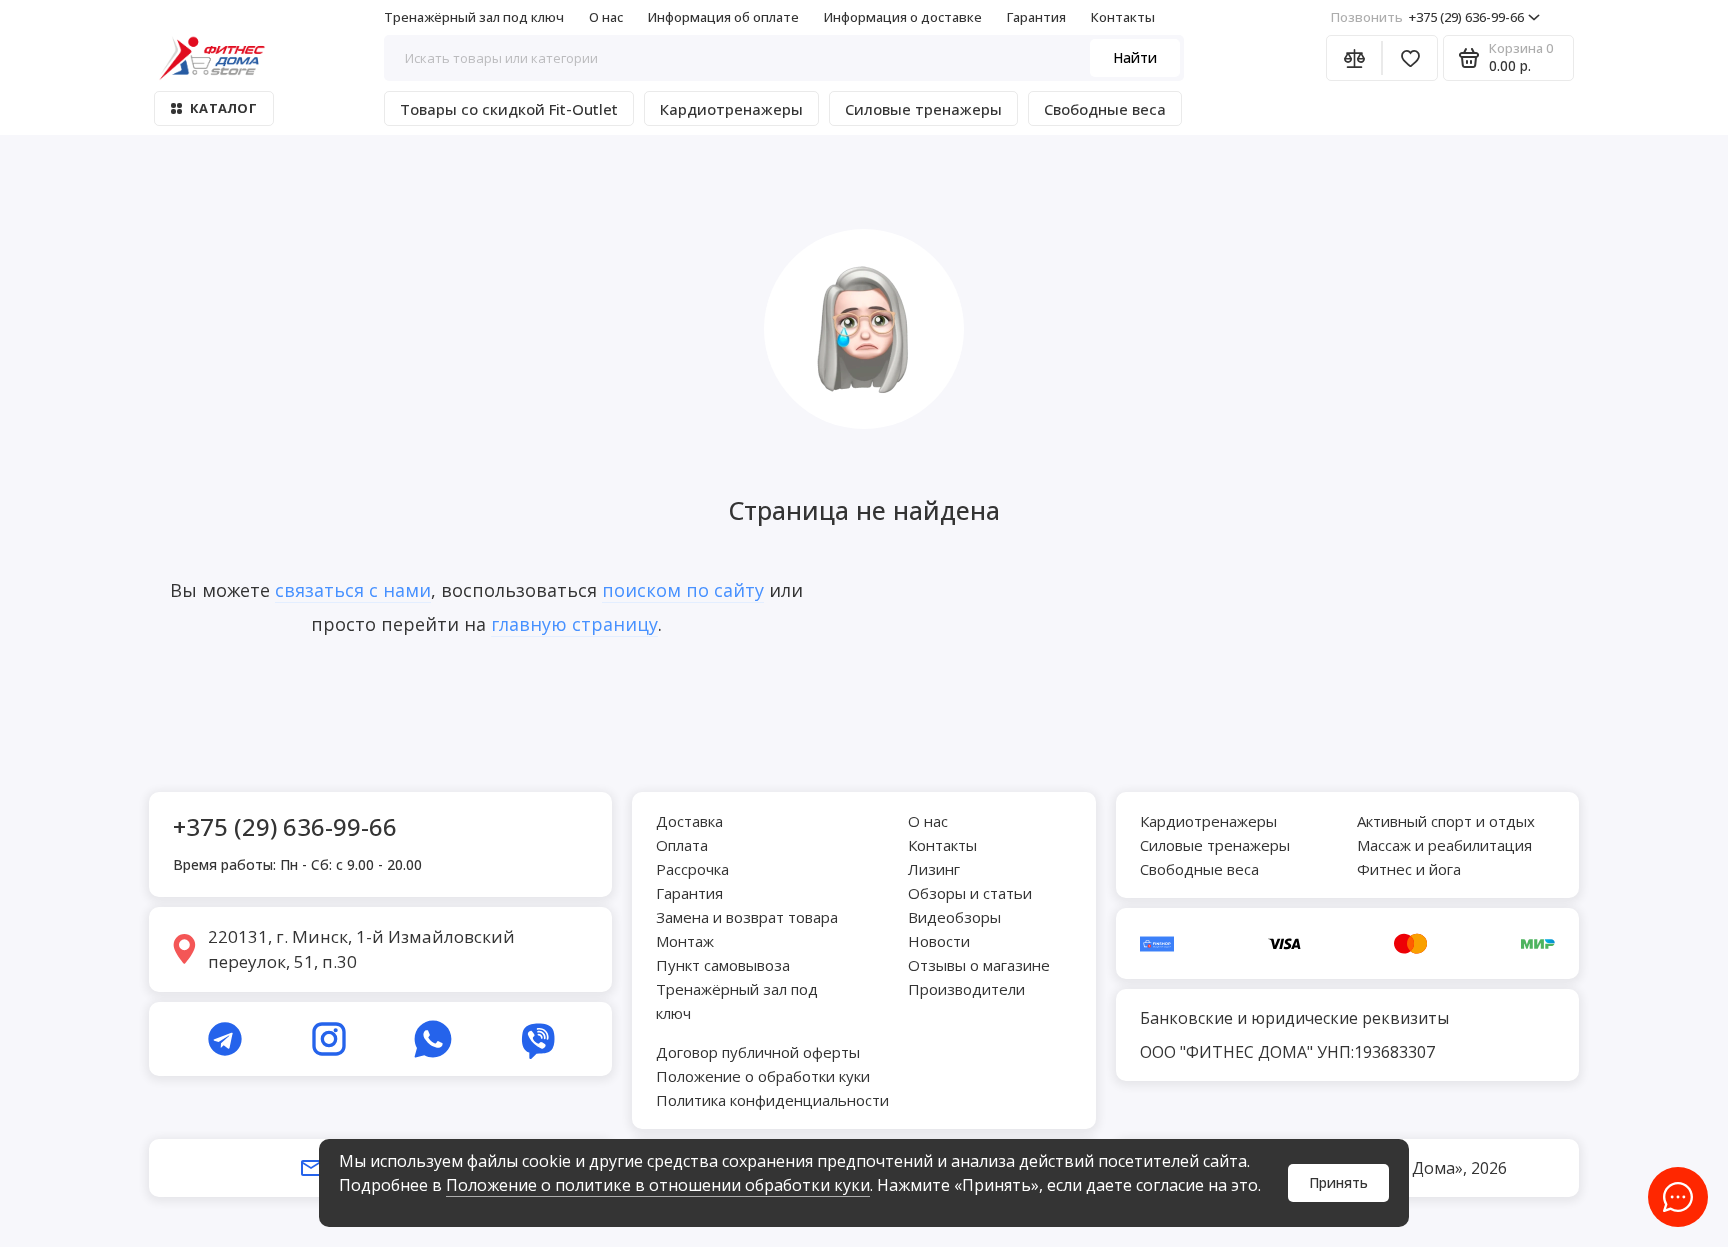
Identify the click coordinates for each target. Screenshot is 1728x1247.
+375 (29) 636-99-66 (1427, 17)
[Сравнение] (1354, 58)
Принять (1338, 1182)
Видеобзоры (954, 917)
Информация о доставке (903, 17)
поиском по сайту (683, 590)
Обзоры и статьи (970, 893)
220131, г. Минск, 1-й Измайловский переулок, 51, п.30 (361, 949)
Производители (966, 989)
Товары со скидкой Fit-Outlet (509, 109)
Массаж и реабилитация (1444, 845)
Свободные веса (1105, 109)
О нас (606, 17)
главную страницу (574, 624)
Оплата (682, 845)
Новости (939, 941)
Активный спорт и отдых (1446, 821)
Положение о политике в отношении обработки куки (658, 1185)
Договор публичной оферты (758, 1052)
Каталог (223, 108)
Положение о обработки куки (763, 1076)
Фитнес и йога (1409, 869)
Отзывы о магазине (979, 965)
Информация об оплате (723, 17)
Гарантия (1036, 17)
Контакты (1123, 17)
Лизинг (934, 869)
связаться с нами (353, 590)
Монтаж (685, 941)
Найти (1135, 57)
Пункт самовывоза (723, 965)
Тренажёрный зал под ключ (474, 17)
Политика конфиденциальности (772, 1100)
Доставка (689, 821)
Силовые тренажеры (923, 109)
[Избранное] (1410, 58)
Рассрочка (692, 869)
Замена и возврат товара (747, 917)
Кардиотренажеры (731, 109)
